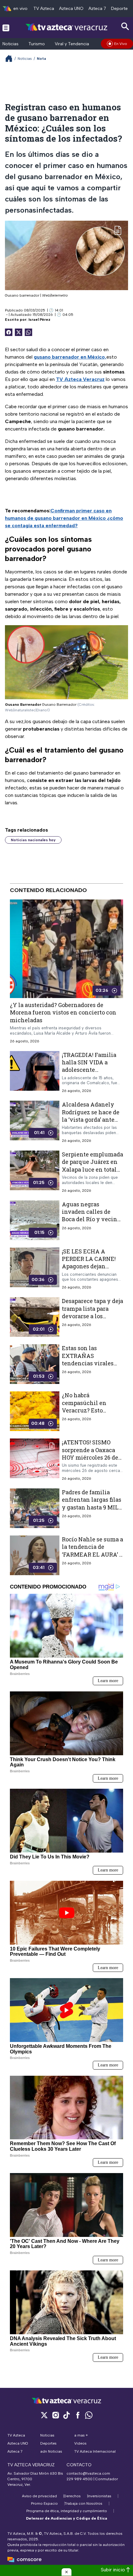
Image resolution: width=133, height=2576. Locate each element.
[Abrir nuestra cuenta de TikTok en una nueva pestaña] (66, 2415)
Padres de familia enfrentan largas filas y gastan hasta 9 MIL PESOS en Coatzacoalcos (92, 1507)
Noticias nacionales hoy (33, 840)
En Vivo (121, 44)
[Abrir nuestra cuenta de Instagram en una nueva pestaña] (55, 2415)
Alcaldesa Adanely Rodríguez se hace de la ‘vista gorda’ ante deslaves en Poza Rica (92, 1116)
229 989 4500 (79, 2479)
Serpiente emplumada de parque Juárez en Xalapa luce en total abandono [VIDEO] (92, 1166)
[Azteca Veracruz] (67, 27)
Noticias (11, 44)
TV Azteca (44, 9)
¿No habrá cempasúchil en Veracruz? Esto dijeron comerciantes (91, 1407)
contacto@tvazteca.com (88, 2473)
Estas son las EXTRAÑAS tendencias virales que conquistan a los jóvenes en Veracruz (90, 1363)
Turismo (37, 44)
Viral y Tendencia (72, 44)
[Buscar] (125, 27)
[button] (66, 2572)
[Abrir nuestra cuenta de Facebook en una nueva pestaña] (78, 2415)
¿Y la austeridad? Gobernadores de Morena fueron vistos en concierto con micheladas (63, 1012)
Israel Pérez (39, 320)
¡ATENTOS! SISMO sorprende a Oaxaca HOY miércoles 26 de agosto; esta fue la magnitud (90, 1458)
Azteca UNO (71, 9)
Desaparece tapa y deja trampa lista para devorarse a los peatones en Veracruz (92, 1312)
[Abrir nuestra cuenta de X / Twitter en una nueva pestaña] (44, 2415)
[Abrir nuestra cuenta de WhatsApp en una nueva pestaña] (89, 2415)
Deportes (120, 9)
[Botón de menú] (6, 28)
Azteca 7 (97, 9)
